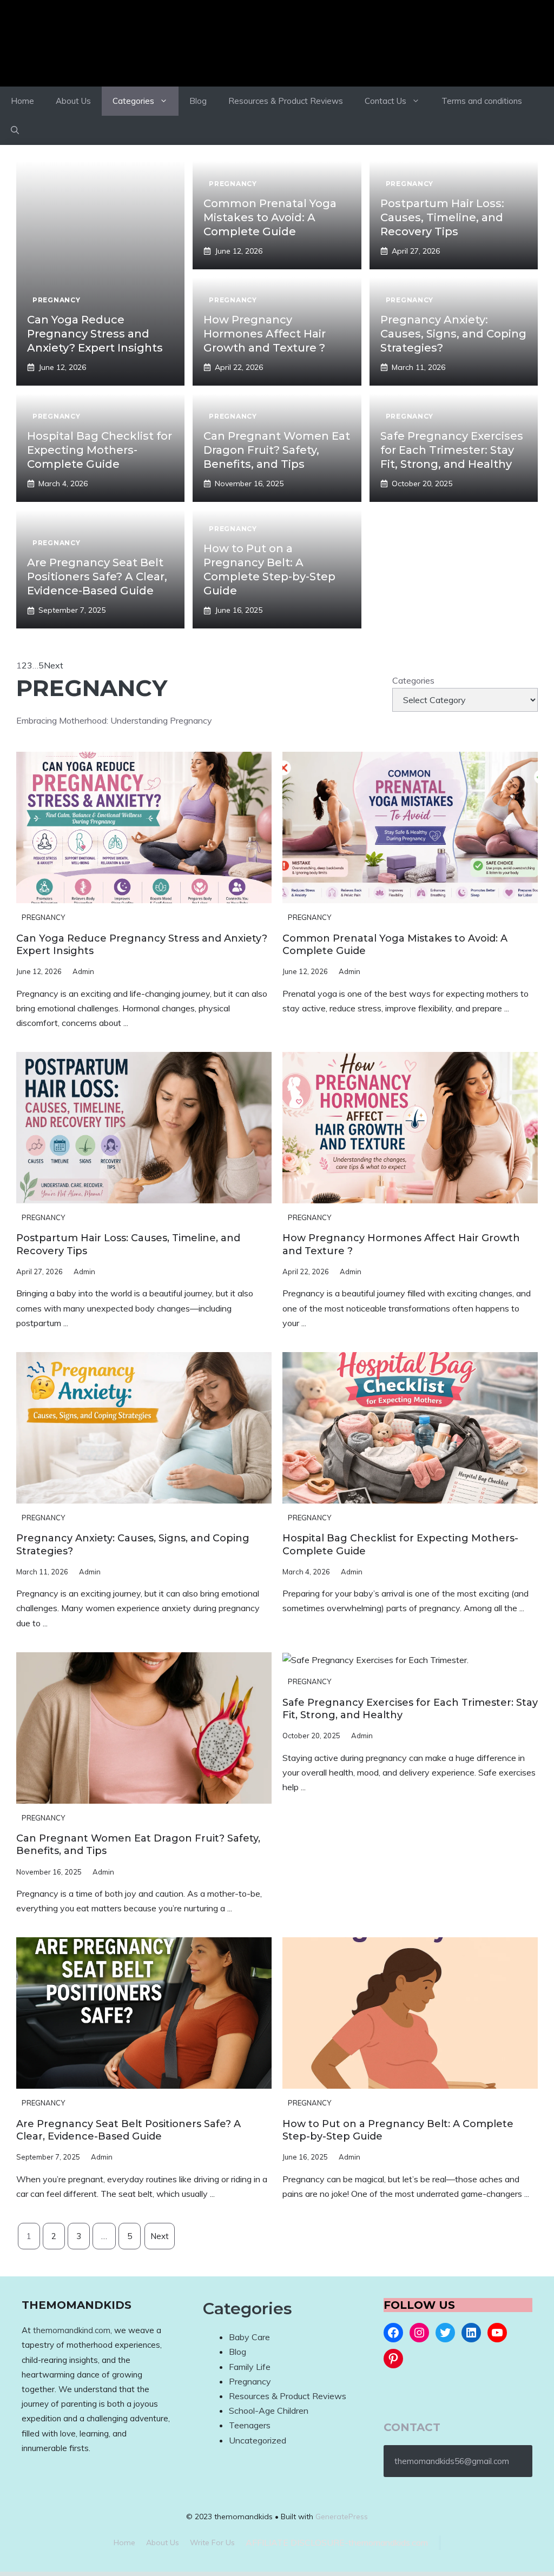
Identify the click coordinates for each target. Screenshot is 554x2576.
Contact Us (385, 101)
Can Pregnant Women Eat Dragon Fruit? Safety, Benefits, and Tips (277, 450)
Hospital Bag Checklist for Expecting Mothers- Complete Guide (100, 450)
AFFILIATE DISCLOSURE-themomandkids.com (337, 2542)
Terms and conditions (482, 101)
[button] (15, 130)
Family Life (250, 2367)
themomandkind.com (72, 2330)
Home (22, 101)
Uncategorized (258, 2440)
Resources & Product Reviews (286, 101)
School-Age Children (269, 2411)
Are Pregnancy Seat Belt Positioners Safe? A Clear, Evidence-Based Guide (97, 577)
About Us (73, 101)
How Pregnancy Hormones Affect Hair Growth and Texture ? (265, 334)
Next (54, 665)
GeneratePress (342, 2517)
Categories (133, 101)
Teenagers (250, 2425)
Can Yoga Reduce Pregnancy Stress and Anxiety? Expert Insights (95, 334)
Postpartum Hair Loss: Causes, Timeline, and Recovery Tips (442, 217)
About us (163, 2542)
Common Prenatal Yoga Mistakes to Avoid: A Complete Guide (270, 217)
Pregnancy (43, 917)
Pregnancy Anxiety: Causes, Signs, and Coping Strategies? (453, 334)
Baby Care (249, 2337)
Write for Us (212, 2542)
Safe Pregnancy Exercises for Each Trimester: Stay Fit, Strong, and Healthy (452, 450)
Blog (198, 101)
